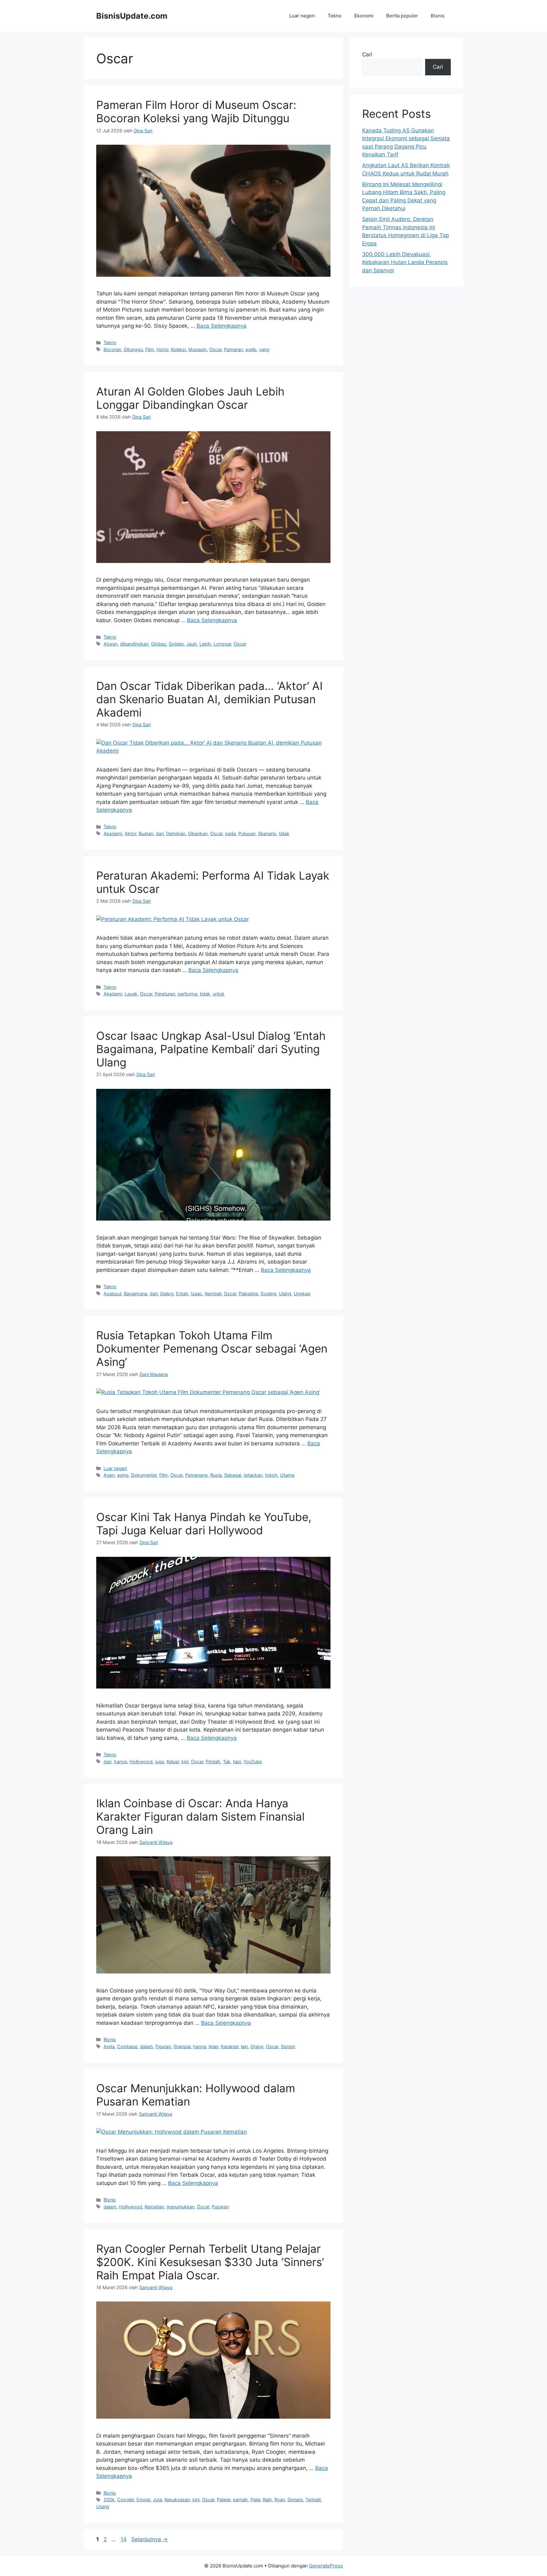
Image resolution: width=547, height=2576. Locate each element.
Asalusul (112, 1294)
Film (150, 349)
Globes (159, 644)
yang (264, 349)
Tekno (335, 16)
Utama (287, 1475)
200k (109, 2500)
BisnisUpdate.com (132, 16)
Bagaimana (135, 1294)
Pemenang (196, 1475)
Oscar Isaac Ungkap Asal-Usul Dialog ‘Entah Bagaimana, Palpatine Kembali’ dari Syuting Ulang (211, 1049)
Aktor (130, 833)
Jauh (192, 644)
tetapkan (253, 1475)
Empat (143, 2500)
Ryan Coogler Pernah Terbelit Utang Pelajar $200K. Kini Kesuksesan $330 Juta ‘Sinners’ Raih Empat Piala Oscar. (210, 2262)
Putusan (247, 833)
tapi (237, 1762)
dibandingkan (134, 644)
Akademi (113, 833)
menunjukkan (180, 2207)
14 (124, 2539)
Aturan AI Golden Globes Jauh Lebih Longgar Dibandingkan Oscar (190, 398)
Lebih (205, 644)
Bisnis (438, 16)
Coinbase (127, 2046)
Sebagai (233, 1475)
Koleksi (178, 349)
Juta (157, 2500)
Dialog (167, 1294)
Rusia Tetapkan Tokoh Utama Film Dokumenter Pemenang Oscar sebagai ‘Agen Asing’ (212, 1348)
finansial (182, 2046)
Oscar (215, 349)
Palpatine (248, 1294)
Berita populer (402, 16)
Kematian (154, 2207)
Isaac (197, 1294)
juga (160, 1762)
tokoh (271, 1475)
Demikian (176, 833)
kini (185, 1762)
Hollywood (141, 1762)
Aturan (110, 644)
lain (244, 2046)
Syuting (268, 1294)
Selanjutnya (150, 2539)
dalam (146, 2046)
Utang (103, 2507)
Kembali (213, 1294)
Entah (182, 1294)
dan (160, 833)
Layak (131, 994)
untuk (219, 994)
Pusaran (220, 2207)
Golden (176, 644)
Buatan (146, 833)
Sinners (295, 2500)
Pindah (213, 1762)
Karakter (230, 2046)
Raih (267, 2500)
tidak (284, 833)
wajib (251, 349)
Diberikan (198, 833)
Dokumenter (144, 1475)
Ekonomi (364, 16)
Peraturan (165, 994)
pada (230, 833)
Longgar (222, 644)
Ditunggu (133, 349)
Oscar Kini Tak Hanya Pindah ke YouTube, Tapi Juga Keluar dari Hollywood (204, 1524)
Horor (162, 349)
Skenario (267, 833)
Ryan (280, 2500)
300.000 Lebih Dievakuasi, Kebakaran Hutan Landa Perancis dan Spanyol (405, 262)
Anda (109, 2046)
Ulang (285, 1294)
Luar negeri (302, 16)
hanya (120, 1762)
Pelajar (224, 2500)
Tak (227, 1762)
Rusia (216, 1475)
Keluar (173, 1762)
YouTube (253, 1762)
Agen (109, 1475)
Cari (367, 54)
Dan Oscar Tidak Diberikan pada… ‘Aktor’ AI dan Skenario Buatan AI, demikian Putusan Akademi (209, 699)
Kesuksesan (177, 2500)
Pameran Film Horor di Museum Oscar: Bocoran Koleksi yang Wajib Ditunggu (196, 111)
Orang (257, 2046)
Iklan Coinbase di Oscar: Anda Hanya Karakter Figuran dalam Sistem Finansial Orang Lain (200, 1816)
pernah (240, 2500)
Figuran (163, 2046)
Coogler (126, 2500)
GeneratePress (326, 2566)
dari (154, 1294)
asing (123, 1475)
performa (187, 994)
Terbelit (313, 2500)
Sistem (288, 2046)
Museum (198, 349)
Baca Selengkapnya (222, 326)
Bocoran (112, 349)
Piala (255, 2500)
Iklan (214, 2046)
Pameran (233, 349)
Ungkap (302, 1294)
